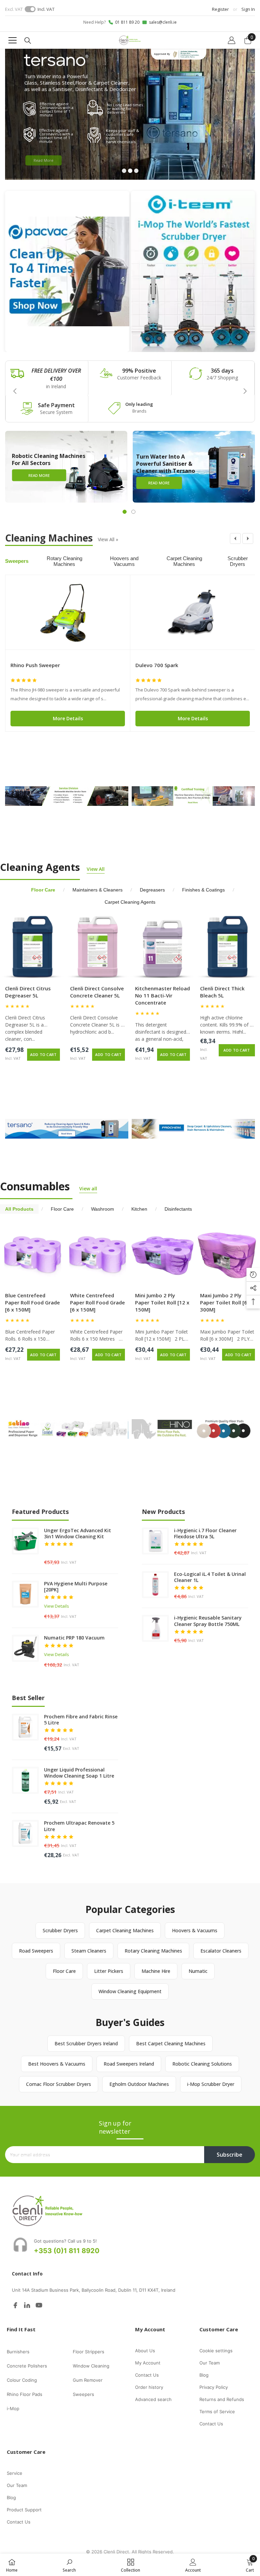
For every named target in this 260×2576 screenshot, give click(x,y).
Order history (149, 2387)
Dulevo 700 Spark (157, 665)
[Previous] (235, 538)
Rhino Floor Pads (25, 2394)
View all (88, 1188)
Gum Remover (88, 2380)
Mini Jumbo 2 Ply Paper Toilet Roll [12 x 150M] (162, 1302)
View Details (57, 1606)
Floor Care (43, 890)
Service (15, 2473)
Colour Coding (22, 2380)
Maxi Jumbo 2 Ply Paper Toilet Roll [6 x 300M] (226, 1302)
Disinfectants (178, 1209)
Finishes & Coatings (203, 890)
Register (220, 9)
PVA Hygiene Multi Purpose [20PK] (76, 1587)
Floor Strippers (89, 2352)
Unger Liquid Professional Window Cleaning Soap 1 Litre (79, 1773)
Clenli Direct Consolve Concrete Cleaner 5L (97, 992)
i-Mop (13, 2408)
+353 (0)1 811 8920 (67, 2251)
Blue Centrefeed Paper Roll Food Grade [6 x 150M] (32, 1302)
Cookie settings (216, 2351)
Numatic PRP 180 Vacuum (74, 1638)
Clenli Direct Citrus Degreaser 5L (28, 992)
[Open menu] (13, 40)
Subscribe (230, 2155)
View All (108, 539)
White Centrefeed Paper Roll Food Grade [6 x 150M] (97, 1302)
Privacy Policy (214, 2387)
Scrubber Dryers (238, 561)
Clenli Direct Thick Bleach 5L (222, 992)
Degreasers (152, 890)
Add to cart (43, 1054)
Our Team (210, 2363)
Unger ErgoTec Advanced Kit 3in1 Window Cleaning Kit (78, 1534)
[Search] (28, 41)
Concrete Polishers (27, 2366)
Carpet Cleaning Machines (184, 561)
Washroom (103, 1209)
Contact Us (147, 2375)
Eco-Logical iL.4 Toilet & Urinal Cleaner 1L (210, 1577)
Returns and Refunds (222, 2399)
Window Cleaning (91, 2366)
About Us (145, 2351)
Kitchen (139, 1209)
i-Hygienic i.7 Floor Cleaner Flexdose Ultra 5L (205, 1534)
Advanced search (153, 2399)
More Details (68, 718)
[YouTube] (39, 2305)
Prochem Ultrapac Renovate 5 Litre (79, 1826)
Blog (204, 2375)
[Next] (248, 538)
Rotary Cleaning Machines (64, 561)
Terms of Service (217, 2412)
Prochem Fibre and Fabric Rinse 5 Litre (81, 1720)
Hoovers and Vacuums (124, 561)
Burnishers (18, 2352)
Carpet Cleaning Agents (130, 902)
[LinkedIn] (27, 2305)
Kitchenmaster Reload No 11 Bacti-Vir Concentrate (162, 995)
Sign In (248, 9)
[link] (47, 378)
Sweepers (17, 561)
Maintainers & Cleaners (97, 890)
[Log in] (232, 40)
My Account (148, 2363)
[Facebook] (15, 2305)
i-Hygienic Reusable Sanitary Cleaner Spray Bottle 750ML (208, 1621)
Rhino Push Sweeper (35, 665)
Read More (44, 158)
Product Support (24, 2510)
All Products (19, 1209)
